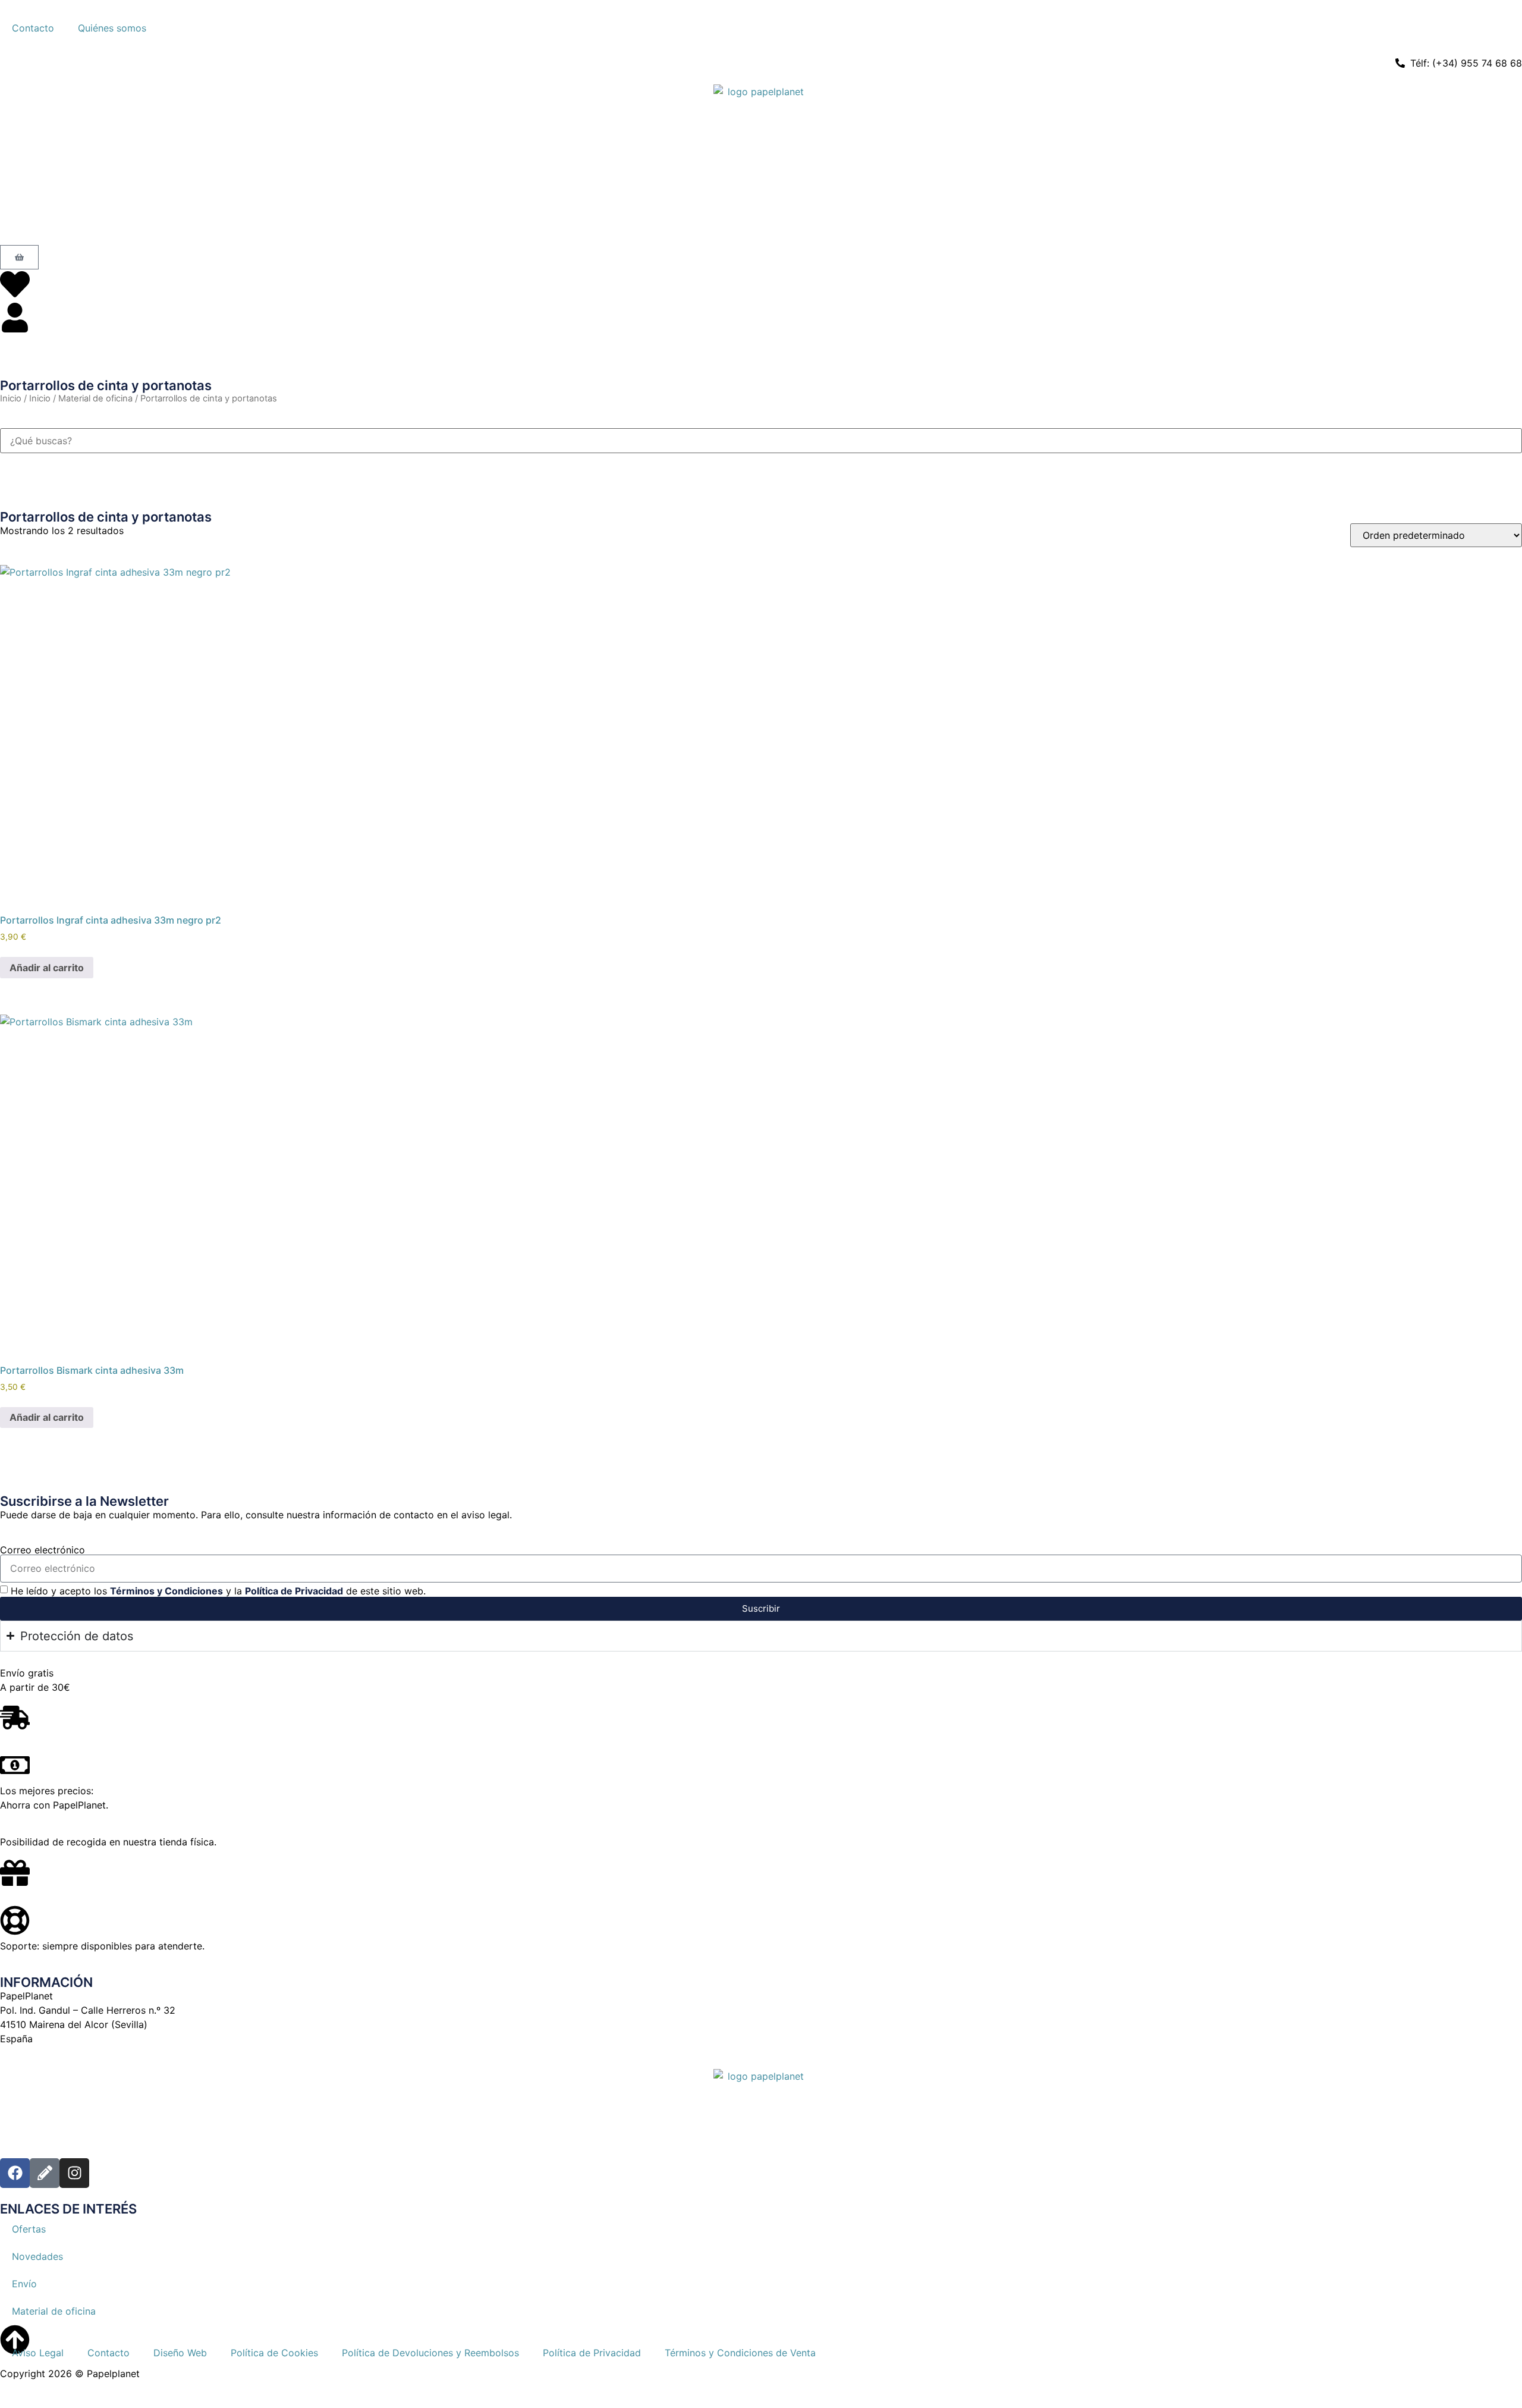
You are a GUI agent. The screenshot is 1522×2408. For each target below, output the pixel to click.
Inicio (11, 398)
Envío (24, 2284)
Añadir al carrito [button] (47, 968)
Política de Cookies (274, 2353)
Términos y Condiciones (166, 1590)
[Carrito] (19, 257)
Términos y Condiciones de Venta (740, 2353)
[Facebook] (15, 2173)
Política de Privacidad (294, 1590)
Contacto (33, 28)
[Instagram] (74, 2173)
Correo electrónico (43, 1550)
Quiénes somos (112, 28)
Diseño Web (180, 2353)
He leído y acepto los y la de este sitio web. (218, 1590)
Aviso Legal (38, 2353)
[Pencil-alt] (45, 2173)
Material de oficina (95, 398)
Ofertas (29, 2229)
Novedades (37, 2256)
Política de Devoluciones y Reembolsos (430, 2353)
